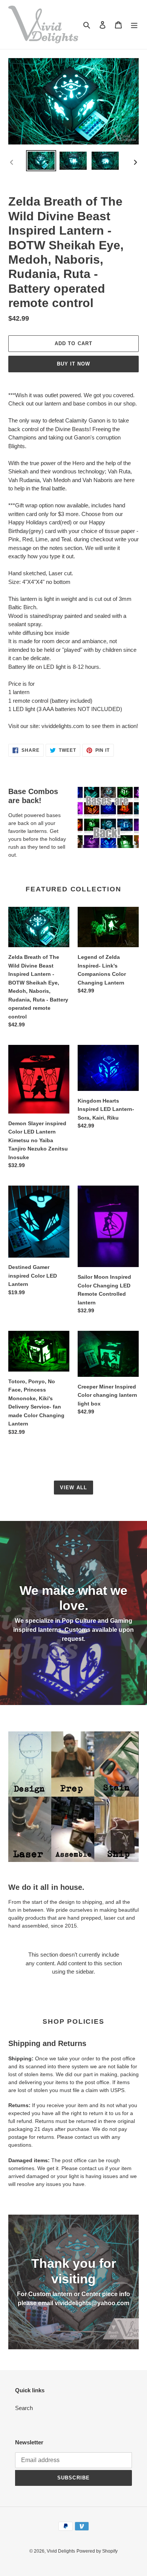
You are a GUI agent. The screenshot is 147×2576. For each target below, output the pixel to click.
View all (73, 1488)
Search (24, 2408)
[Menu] (134, 25)
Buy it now (73, 364)
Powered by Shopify (97, 2551)
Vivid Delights (61, 2551)
